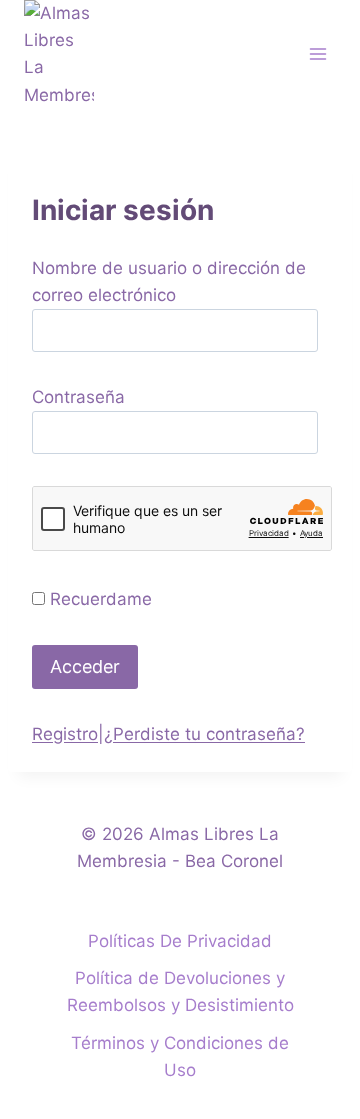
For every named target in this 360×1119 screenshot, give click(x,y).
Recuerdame (101, 599)
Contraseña (78, 397)
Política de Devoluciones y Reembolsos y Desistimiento (180, 991)
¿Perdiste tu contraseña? (204, 734)
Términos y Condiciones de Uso (180, 1056)
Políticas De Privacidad (180, 941)
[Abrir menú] (317, 54)
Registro (65, 734)
